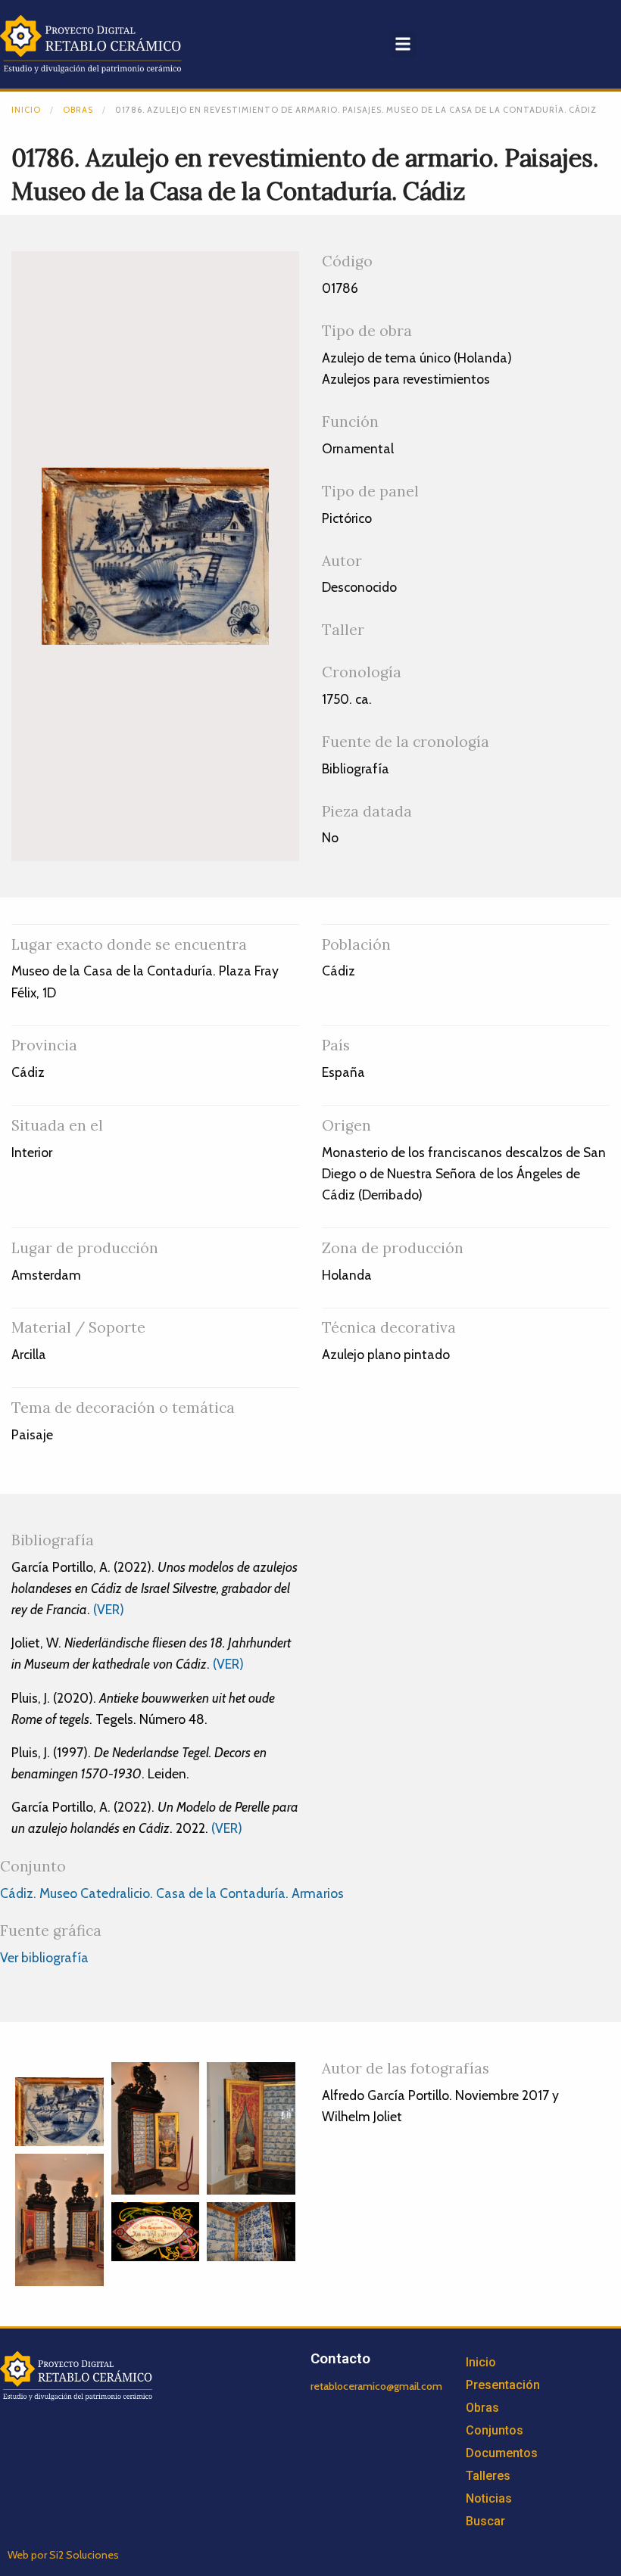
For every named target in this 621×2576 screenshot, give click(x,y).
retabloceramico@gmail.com (376, 2386)
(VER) (109, 1609)
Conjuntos (495, 2430)
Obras (78, 110)
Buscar (485, 2521)
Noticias (489, 2498)
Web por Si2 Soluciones (63, 2555)
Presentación (503, 2385)
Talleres (488, 2476)
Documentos (502, 2453)
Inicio (26, 110)
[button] (403, 44)
